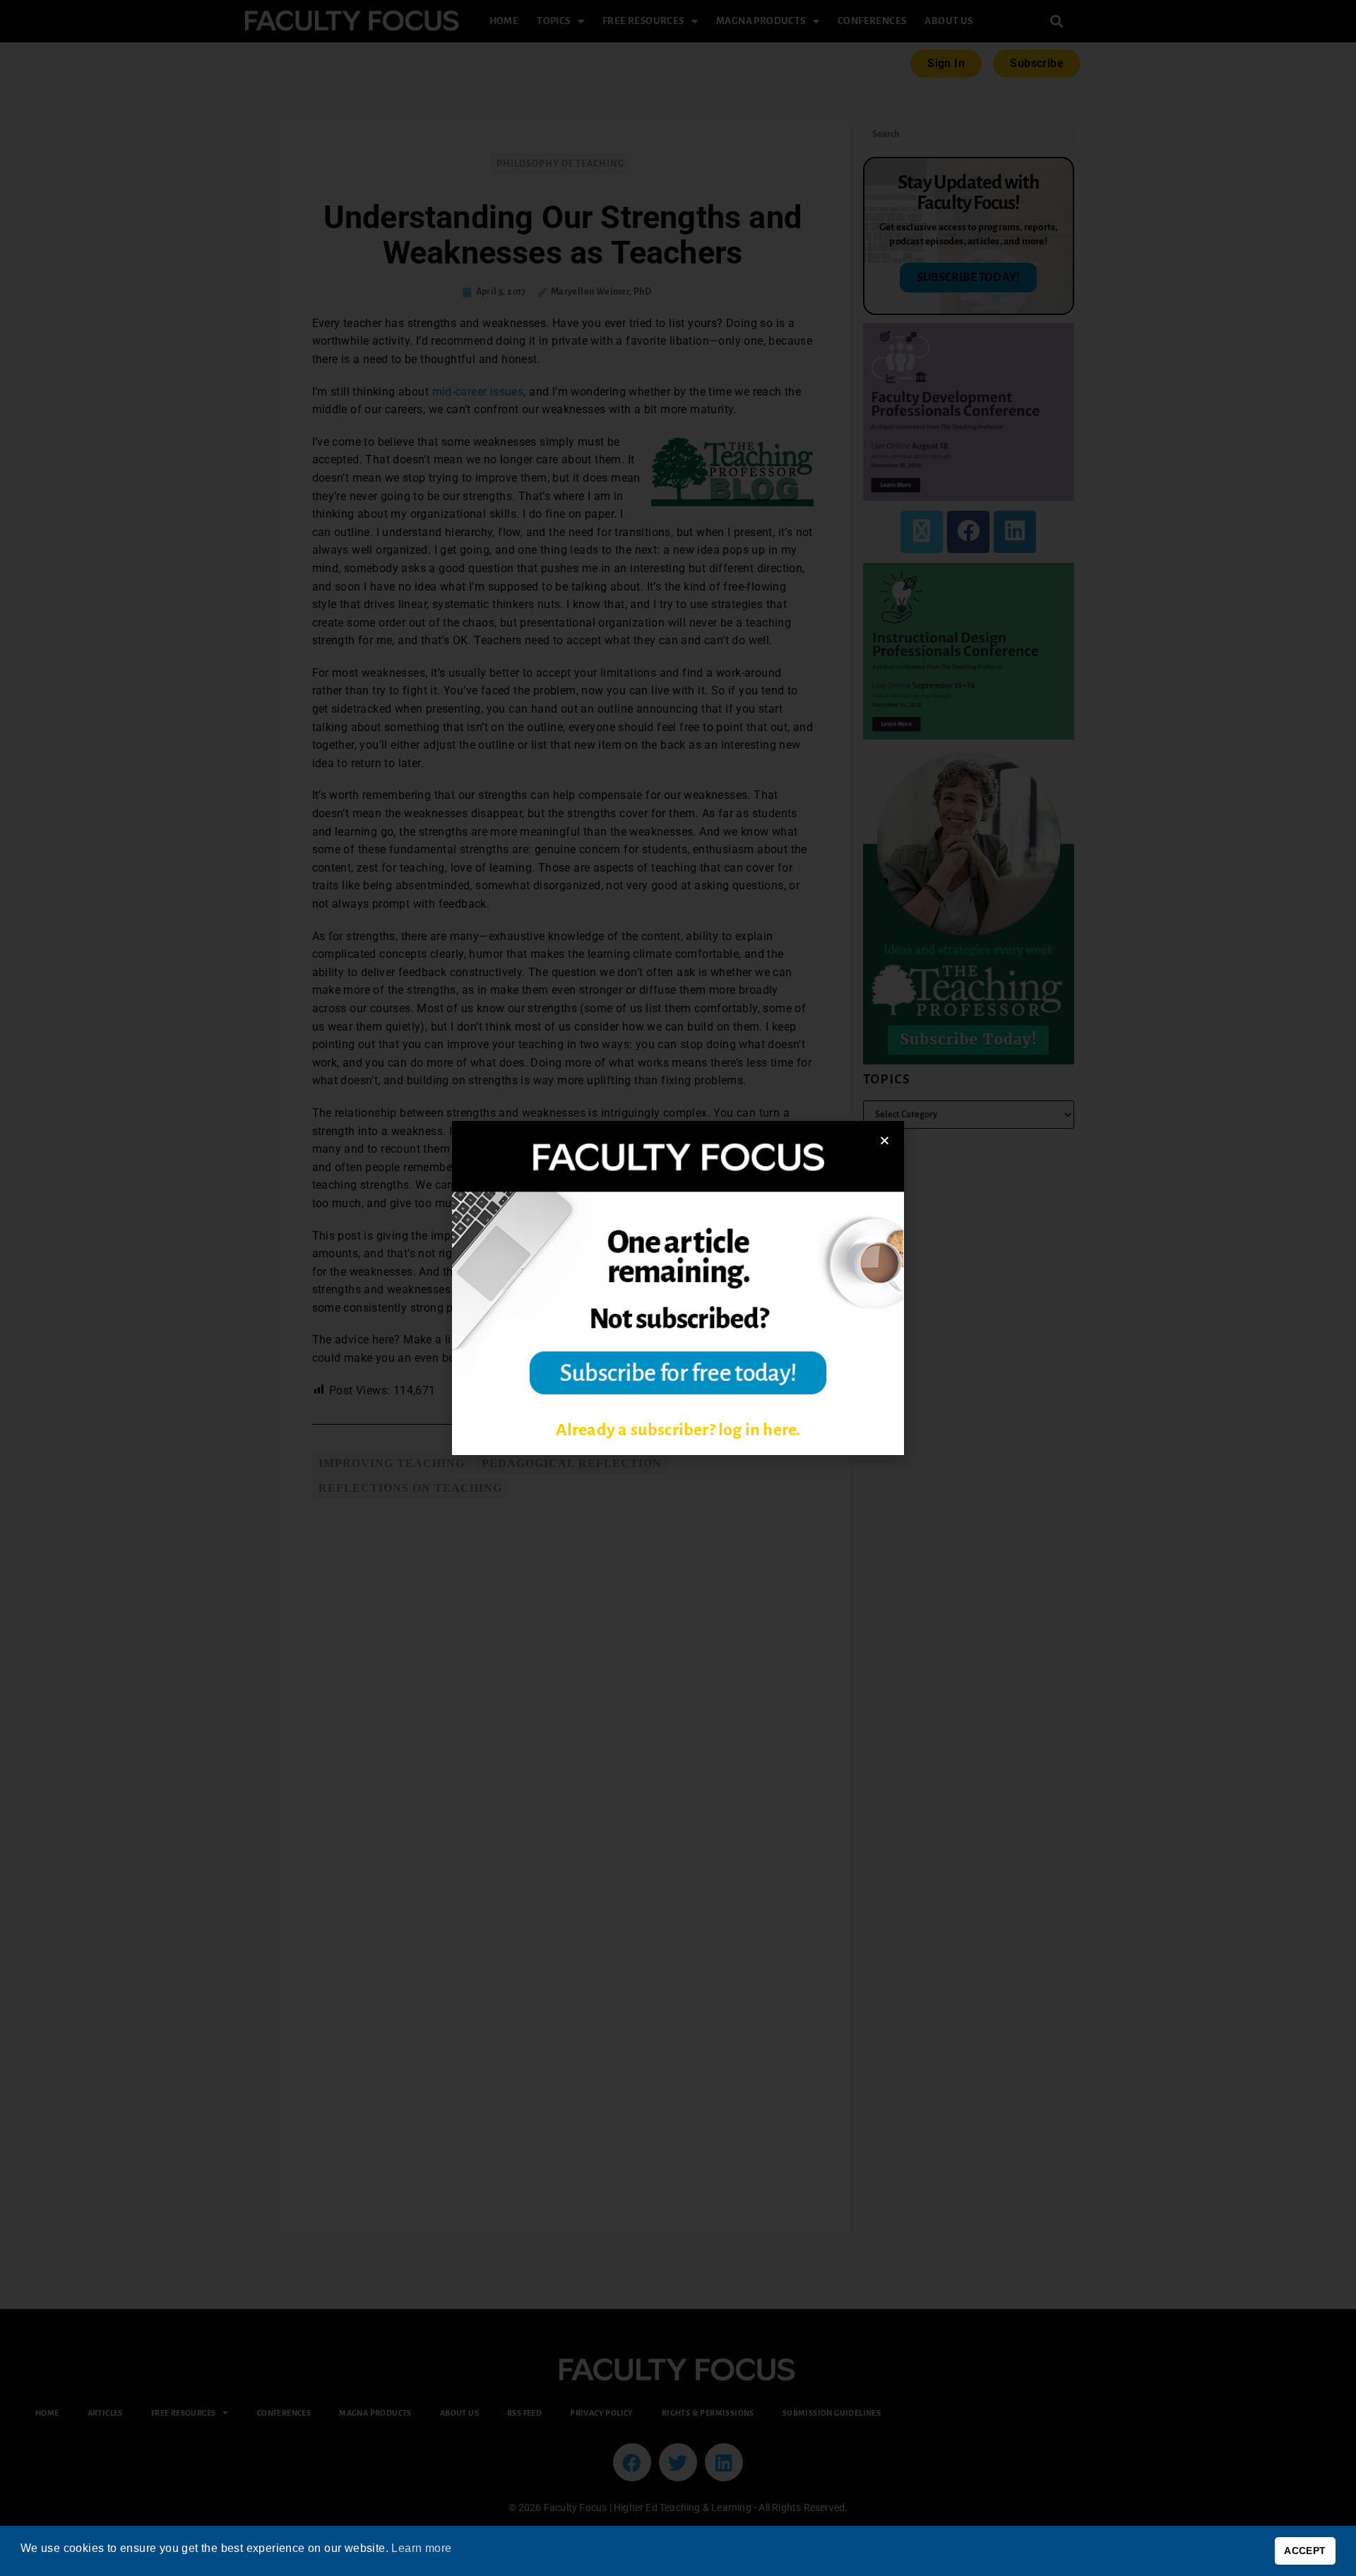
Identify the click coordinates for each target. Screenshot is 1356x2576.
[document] (678, 1288)
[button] (885, 1140)
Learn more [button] (421, 2548)
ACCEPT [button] (1305, 2551)
